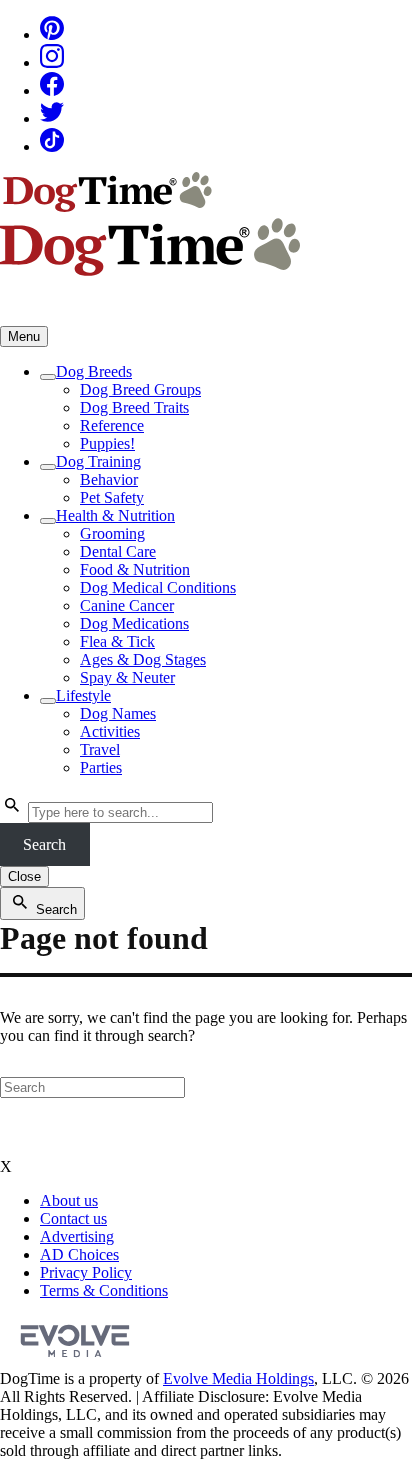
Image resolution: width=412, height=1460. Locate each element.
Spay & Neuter (127, 677)
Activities (110, 731)
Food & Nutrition (135, 569)
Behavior (109, 479)
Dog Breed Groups (140, 389)
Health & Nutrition (115, 515)
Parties (101, 767)
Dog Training (98, 461)
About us (69, 1200)
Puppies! (107, 443)
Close (24, 876)
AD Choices (79, 1254)
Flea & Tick (117, 641)
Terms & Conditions (104, 1290)
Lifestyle (83, 695)
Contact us (73, 1218)
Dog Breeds (94, 371)
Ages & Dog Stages (143, 659)
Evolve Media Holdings (238, 1378)
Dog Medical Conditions (158, 587)
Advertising (77, 1236)
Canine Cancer (127, 605)
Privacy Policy (86, 1272)
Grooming (112, 533)
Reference (112, 425)
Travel (100, 749)
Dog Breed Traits (134, 407)
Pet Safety (112, 497)
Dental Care (118, 551)
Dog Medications (134, 623)
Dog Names (118, 713)
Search (44, 844)
